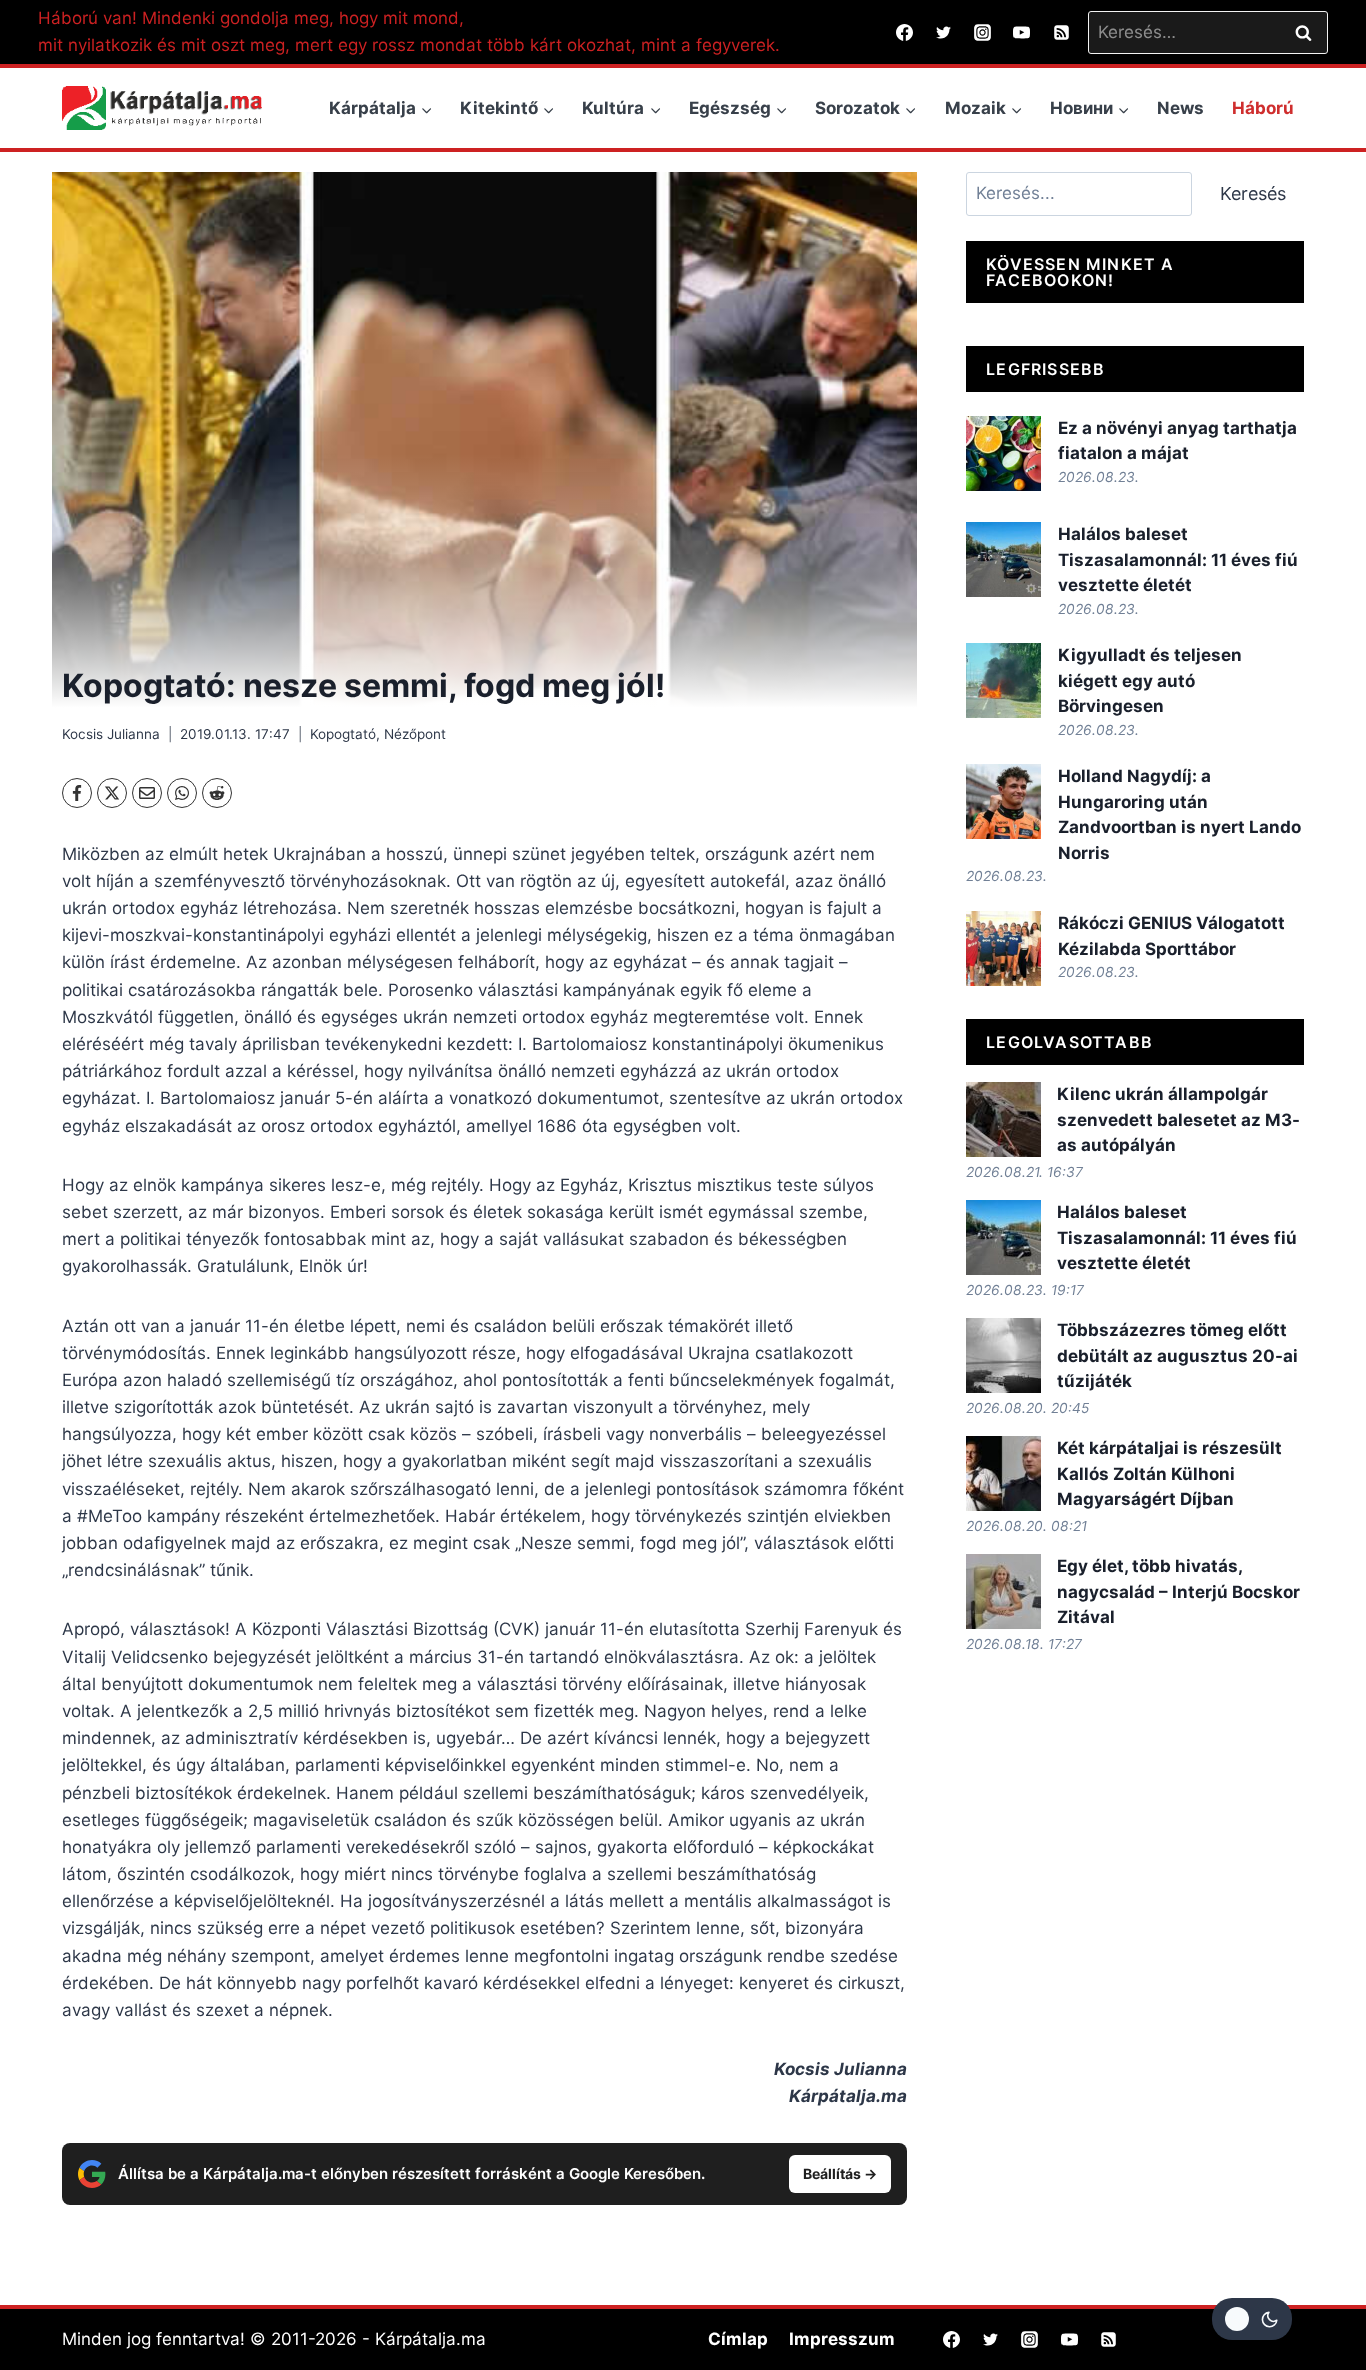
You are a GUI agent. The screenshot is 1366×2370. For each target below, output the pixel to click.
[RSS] (1061, 32)
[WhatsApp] (182, 793)
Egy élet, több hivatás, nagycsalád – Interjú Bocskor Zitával (1178, 1591)
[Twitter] (944, 32)
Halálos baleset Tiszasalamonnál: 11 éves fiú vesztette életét (1178, 559)
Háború (1263, 108)
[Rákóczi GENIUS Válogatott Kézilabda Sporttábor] (1003, 948)
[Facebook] (905, 32)
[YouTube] (1022, 32)
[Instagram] (983, 32)
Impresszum (842, 2339)
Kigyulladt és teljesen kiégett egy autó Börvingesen (1150, 680)
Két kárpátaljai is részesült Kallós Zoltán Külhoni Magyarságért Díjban (1169, 1473)
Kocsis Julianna (111, 734)
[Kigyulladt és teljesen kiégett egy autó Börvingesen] (1003, 680)
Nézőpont (415, 734)
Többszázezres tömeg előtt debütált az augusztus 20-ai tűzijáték (1177, 1355)
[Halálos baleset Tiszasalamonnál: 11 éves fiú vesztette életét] (1003, 559)
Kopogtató (343, 734)
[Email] (147, 793)
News (1180, 108)
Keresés (1253, 193)
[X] (112, 793)
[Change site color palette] (1252, 2319)
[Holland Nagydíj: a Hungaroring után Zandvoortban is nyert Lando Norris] (1003, 801)
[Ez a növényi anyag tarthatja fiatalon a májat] (1003, 453)
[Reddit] (217, 793)
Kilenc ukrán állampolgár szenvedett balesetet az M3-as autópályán (1178, 1119)
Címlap (738, 2339)
